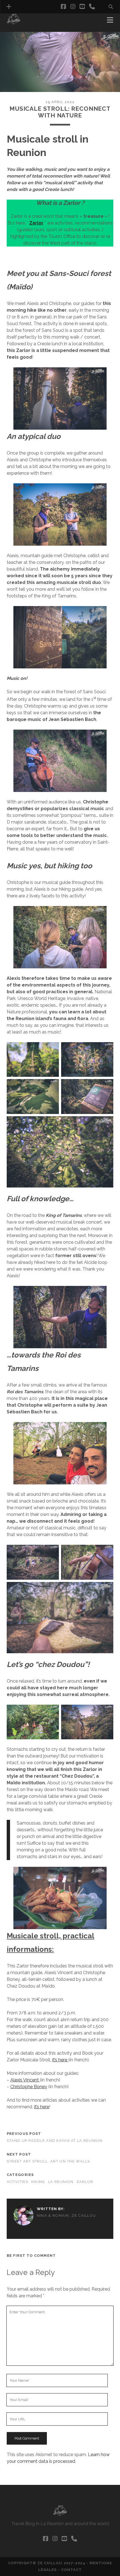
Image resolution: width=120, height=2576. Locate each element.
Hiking (38, 2182)
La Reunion (61, 2182)
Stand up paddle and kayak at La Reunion (55, 2141)
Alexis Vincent (25, 2080)
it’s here (60, 2060)
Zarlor (85, 2182)
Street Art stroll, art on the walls (48, 2161)
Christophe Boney (29, 2087)
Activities (18, 2182)
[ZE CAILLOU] (14, 22)
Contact (71, 2570)
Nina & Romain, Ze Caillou (66, 2216)
